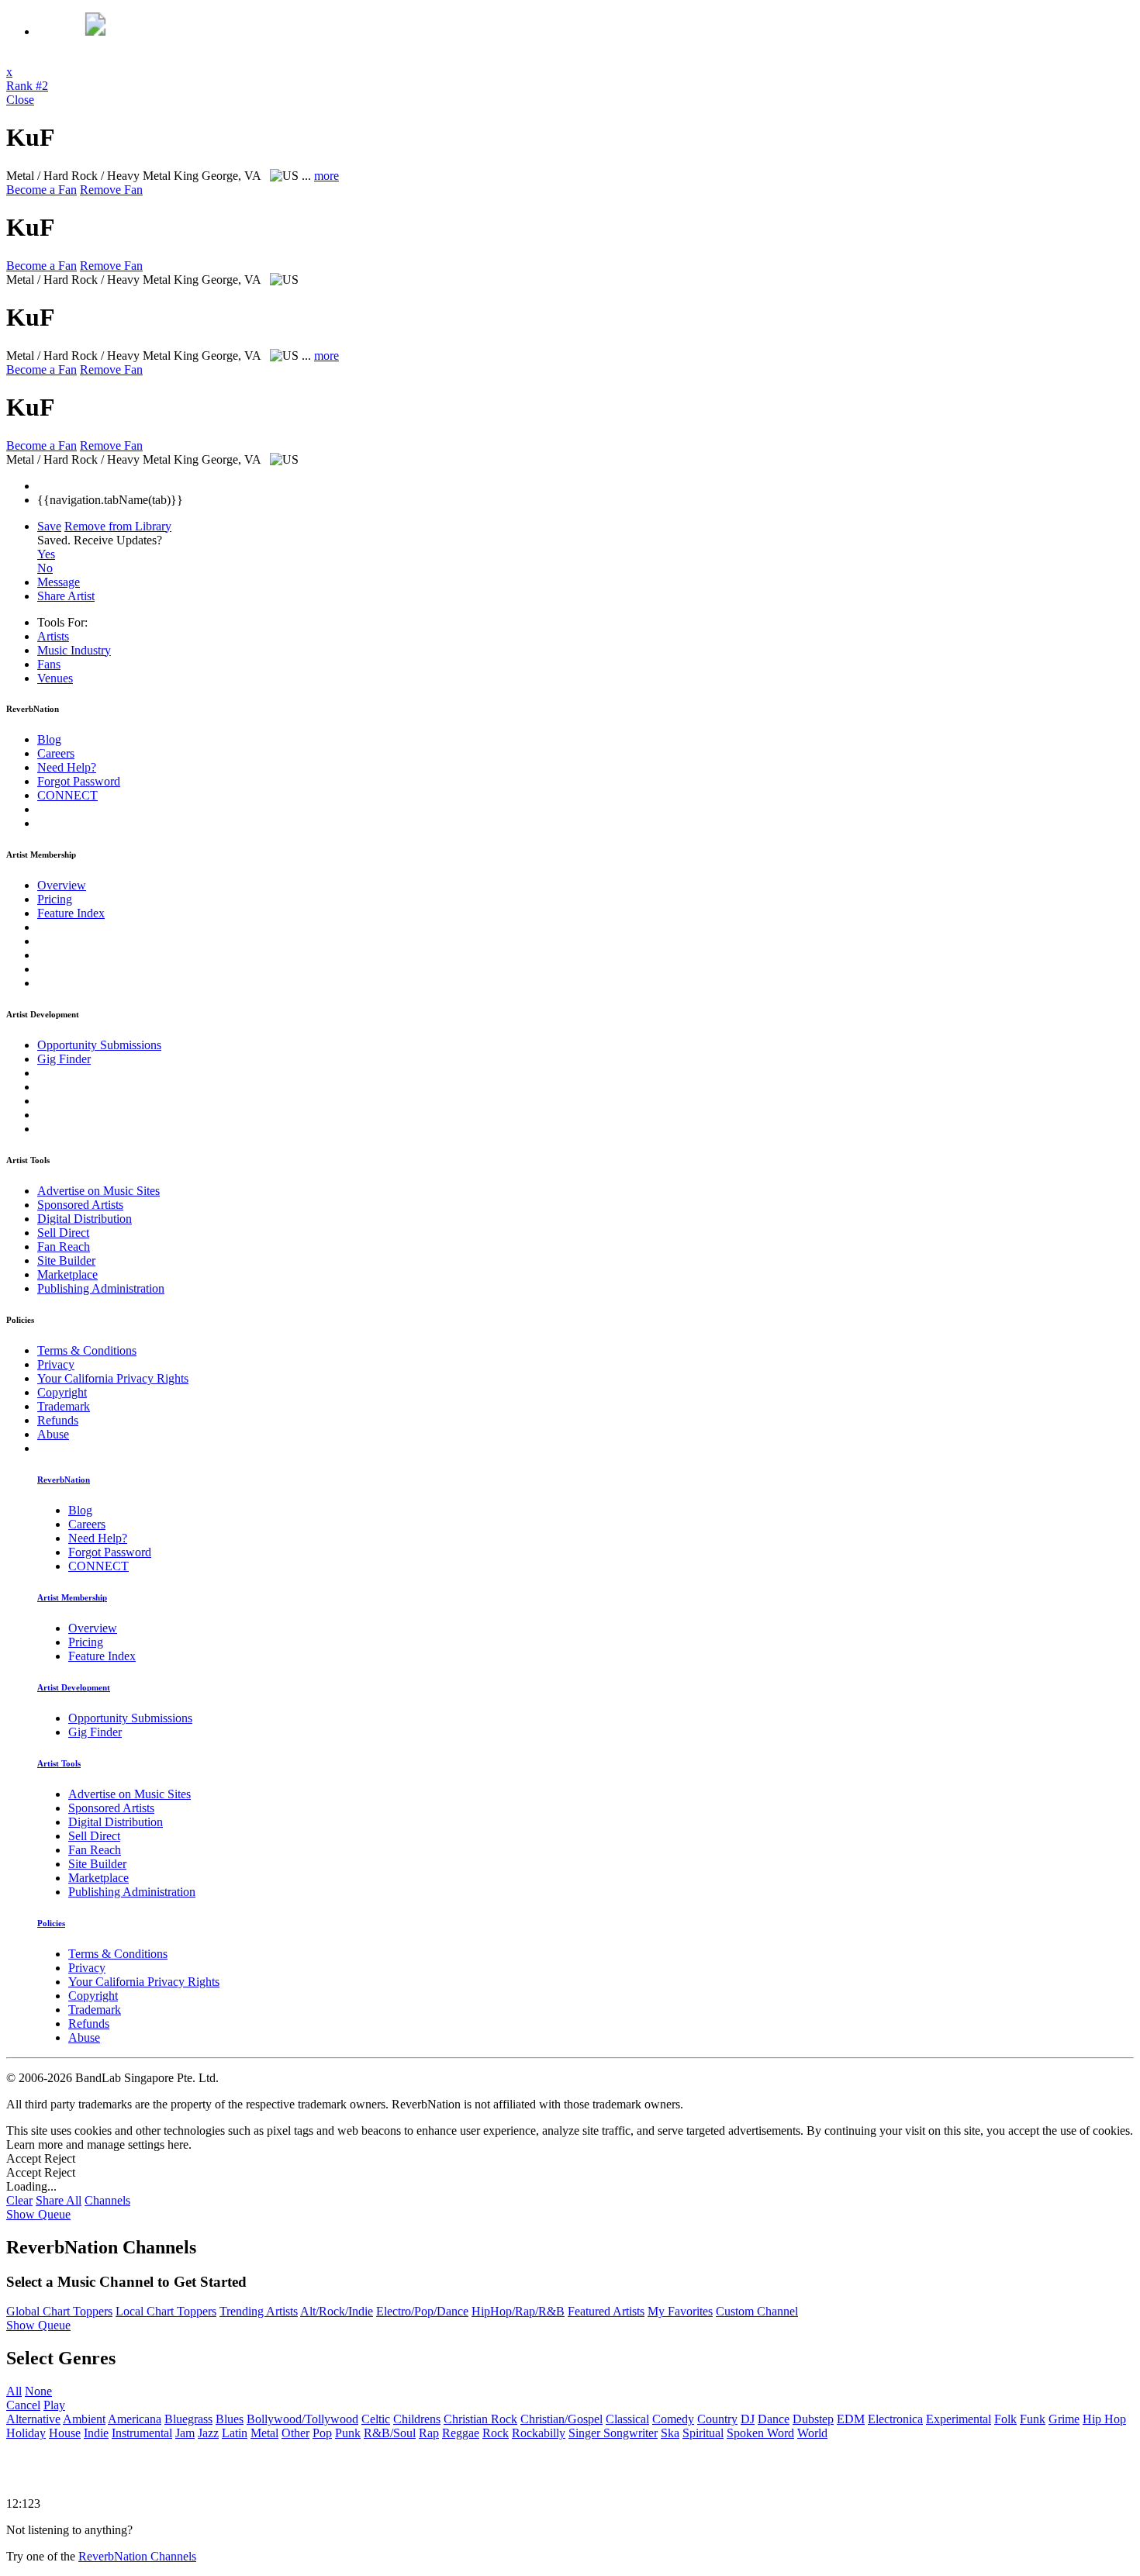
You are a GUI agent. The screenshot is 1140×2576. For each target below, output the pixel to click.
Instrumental (142, 2433)
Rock (496, 2433)
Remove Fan (111, 190)
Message (59, 582)
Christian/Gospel (561, 2419)
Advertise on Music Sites (98, 1191)
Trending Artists (259, 2311)
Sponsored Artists (80, 1205)
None (38, 2391)
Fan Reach (64, 1247)
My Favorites (680, 2311)
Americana (135, 2419)
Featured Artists (606, 2311)
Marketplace (67, 1274)
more (326, 176)
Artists (53, 636)
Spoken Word (760, 2433)
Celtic (376, 2419)
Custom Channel (757, 2311)
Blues (230, 2419)
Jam (185, 2433)
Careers (56, 753)
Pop (322, 2433)
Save (49, 526)
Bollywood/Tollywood (302, 2419)
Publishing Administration (101, 1288)
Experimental (959, 2419)
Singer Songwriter (613, 2433)
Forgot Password (79, 781)
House (65, 2433)
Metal (264, 2433)
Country (717, 2419)
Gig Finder (64, 1059)
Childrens (417, 2419)
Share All (59, 2200)
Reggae (461, 2433)
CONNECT (67, 795)
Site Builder (66, 1260)
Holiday (26, 2433)
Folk (1005, 2419)
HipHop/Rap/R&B (518, 2311)
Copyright (62, 1392)
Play (54, 2405)
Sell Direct (63, 1233)
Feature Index (71, 913)
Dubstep (813, 2419)
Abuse (53, 1434)
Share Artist (66, 596)
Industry (74, 650)
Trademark (64, 1406)
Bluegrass (188, 2419)
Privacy (56, 1364)
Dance (774, 2419)
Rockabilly (539, 2433)
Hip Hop (1104, 2419)
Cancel (23, 2405)
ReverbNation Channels (137, 2556)
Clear (19, 2200)
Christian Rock (480, 2419)
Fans (49, 664)
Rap (429, 2433)
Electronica (895, 2419)
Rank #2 (27, 86)
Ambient (84, 2419)
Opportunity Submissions (99, 1045)
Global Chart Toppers (59, 2311)
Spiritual (703, 2433)
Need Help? (67, 767)
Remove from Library (118, 526)
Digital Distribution (85, 1219)
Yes (46, 554)
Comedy (673, 2419)
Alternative (33, 2419)
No (45, 568)
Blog (49, 739)
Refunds (58, 1420)
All (14, 2391)
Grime (1064, 2419)
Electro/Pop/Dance (422, 2311)
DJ (748, 2419)
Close (20, 100)
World (812, 2433)
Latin (235, 2433)
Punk (348, 2433)
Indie (96, 2433)
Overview (62, 885)
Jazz (208, 2433)
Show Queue (38, 2214)
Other (295, 2433)
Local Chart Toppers (166, 2311)
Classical (627, 2419)
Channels (107, 2200)
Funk (1033, 2419)
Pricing (55, 899)
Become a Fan (41, 190)
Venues (55, 678)
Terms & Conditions (87, 1350)
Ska (670, 2433)
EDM (851, 2419)
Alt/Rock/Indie (337, 2311)
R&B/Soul (390, 2433)
